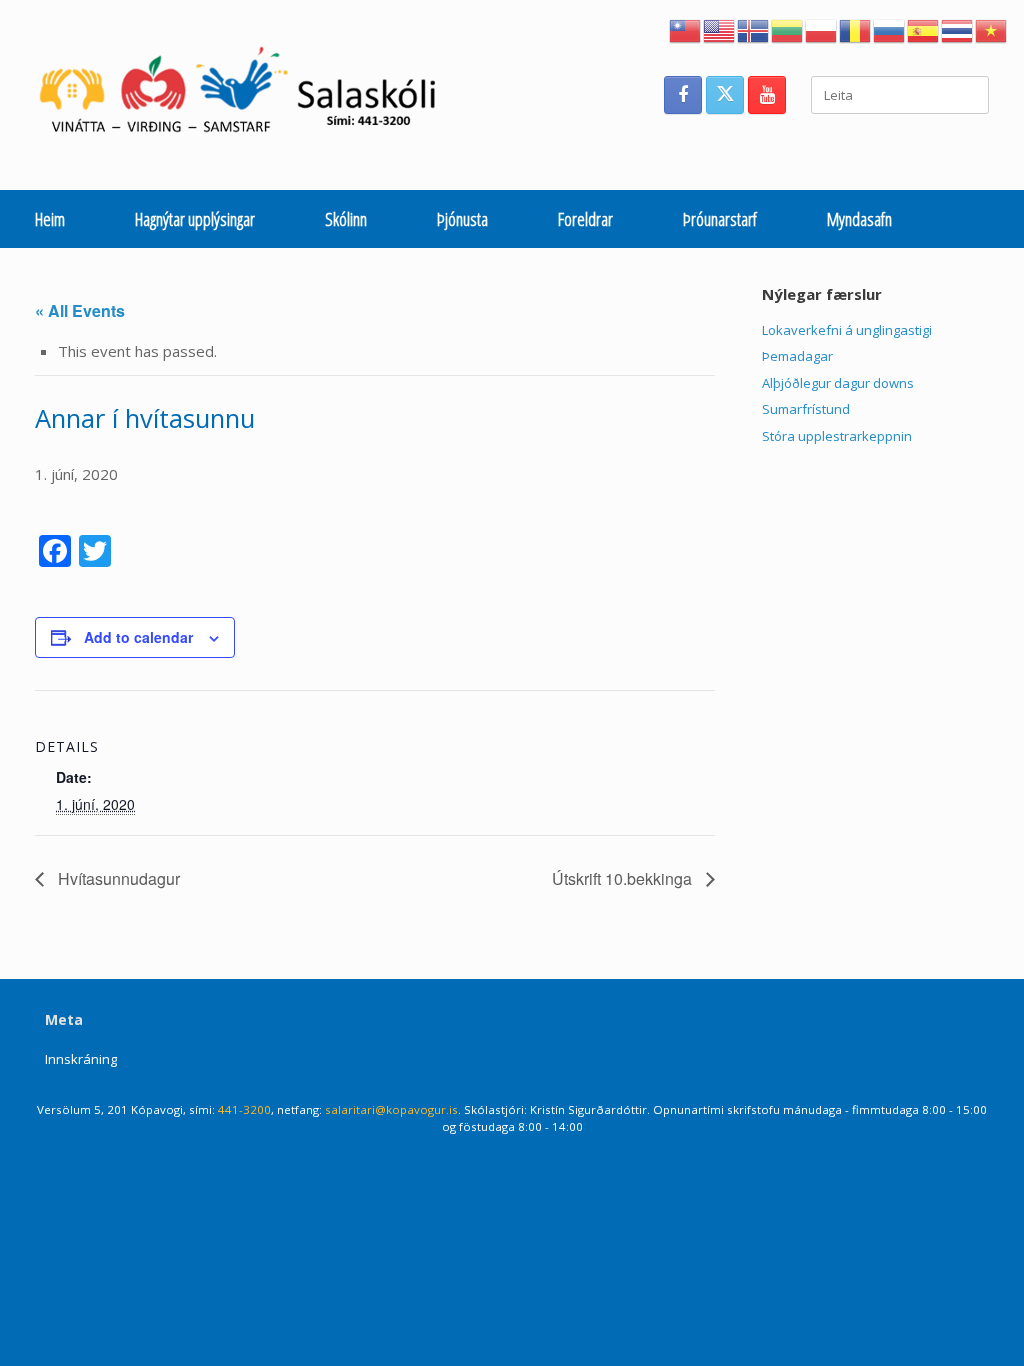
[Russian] (890, 29)
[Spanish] (924, 29)
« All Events (80, 310)
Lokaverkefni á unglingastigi (847, 330)
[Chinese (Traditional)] (686, 29)
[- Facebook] (683, 95)
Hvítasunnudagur (117, 878)
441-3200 (244, 1109)
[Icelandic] (754, 29)
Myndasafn (859, 219)
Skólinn (346, 219)
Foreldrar (585, 219)
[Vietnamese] (992, 29)
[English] (720, 29)
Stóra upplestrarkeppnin (837, 436)
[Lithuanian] (788, 29)
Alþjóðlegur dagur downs (838, 383)
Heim (50, 219)
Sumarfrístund (806, 409)
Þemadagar (797, 356)
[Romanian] (856, 29)
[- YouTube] (767, 95)
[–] (248, 95)
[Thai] (958, 29)
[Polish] (822, 29)
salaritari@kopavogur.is (391, 1109)
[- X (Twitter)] (725, 95)
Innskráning (81, 1059)
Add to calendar (138, 637)
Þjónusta (462, 219)
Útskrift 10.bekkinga (624, 878)
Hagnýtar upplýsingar (195, 219)
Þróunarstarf (720, 219)
